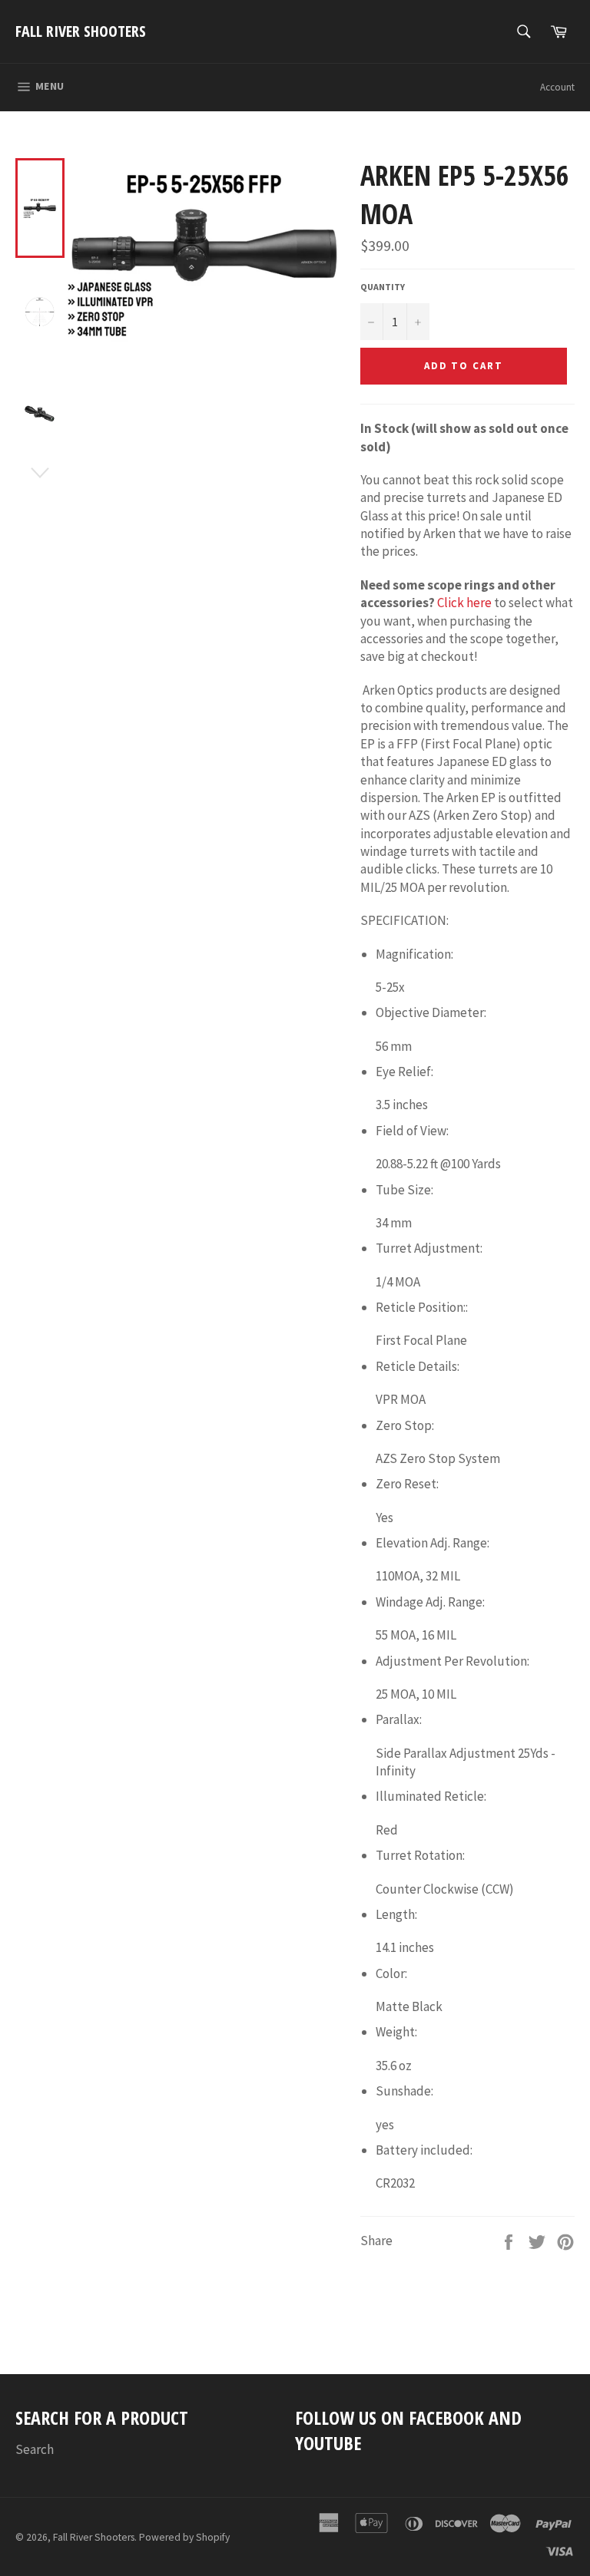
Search (35, 2449)
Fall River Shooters (81, 31)
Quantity (383, 287)
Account (557, 87)
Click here (464, 603)
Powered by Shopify (184, 2537)
